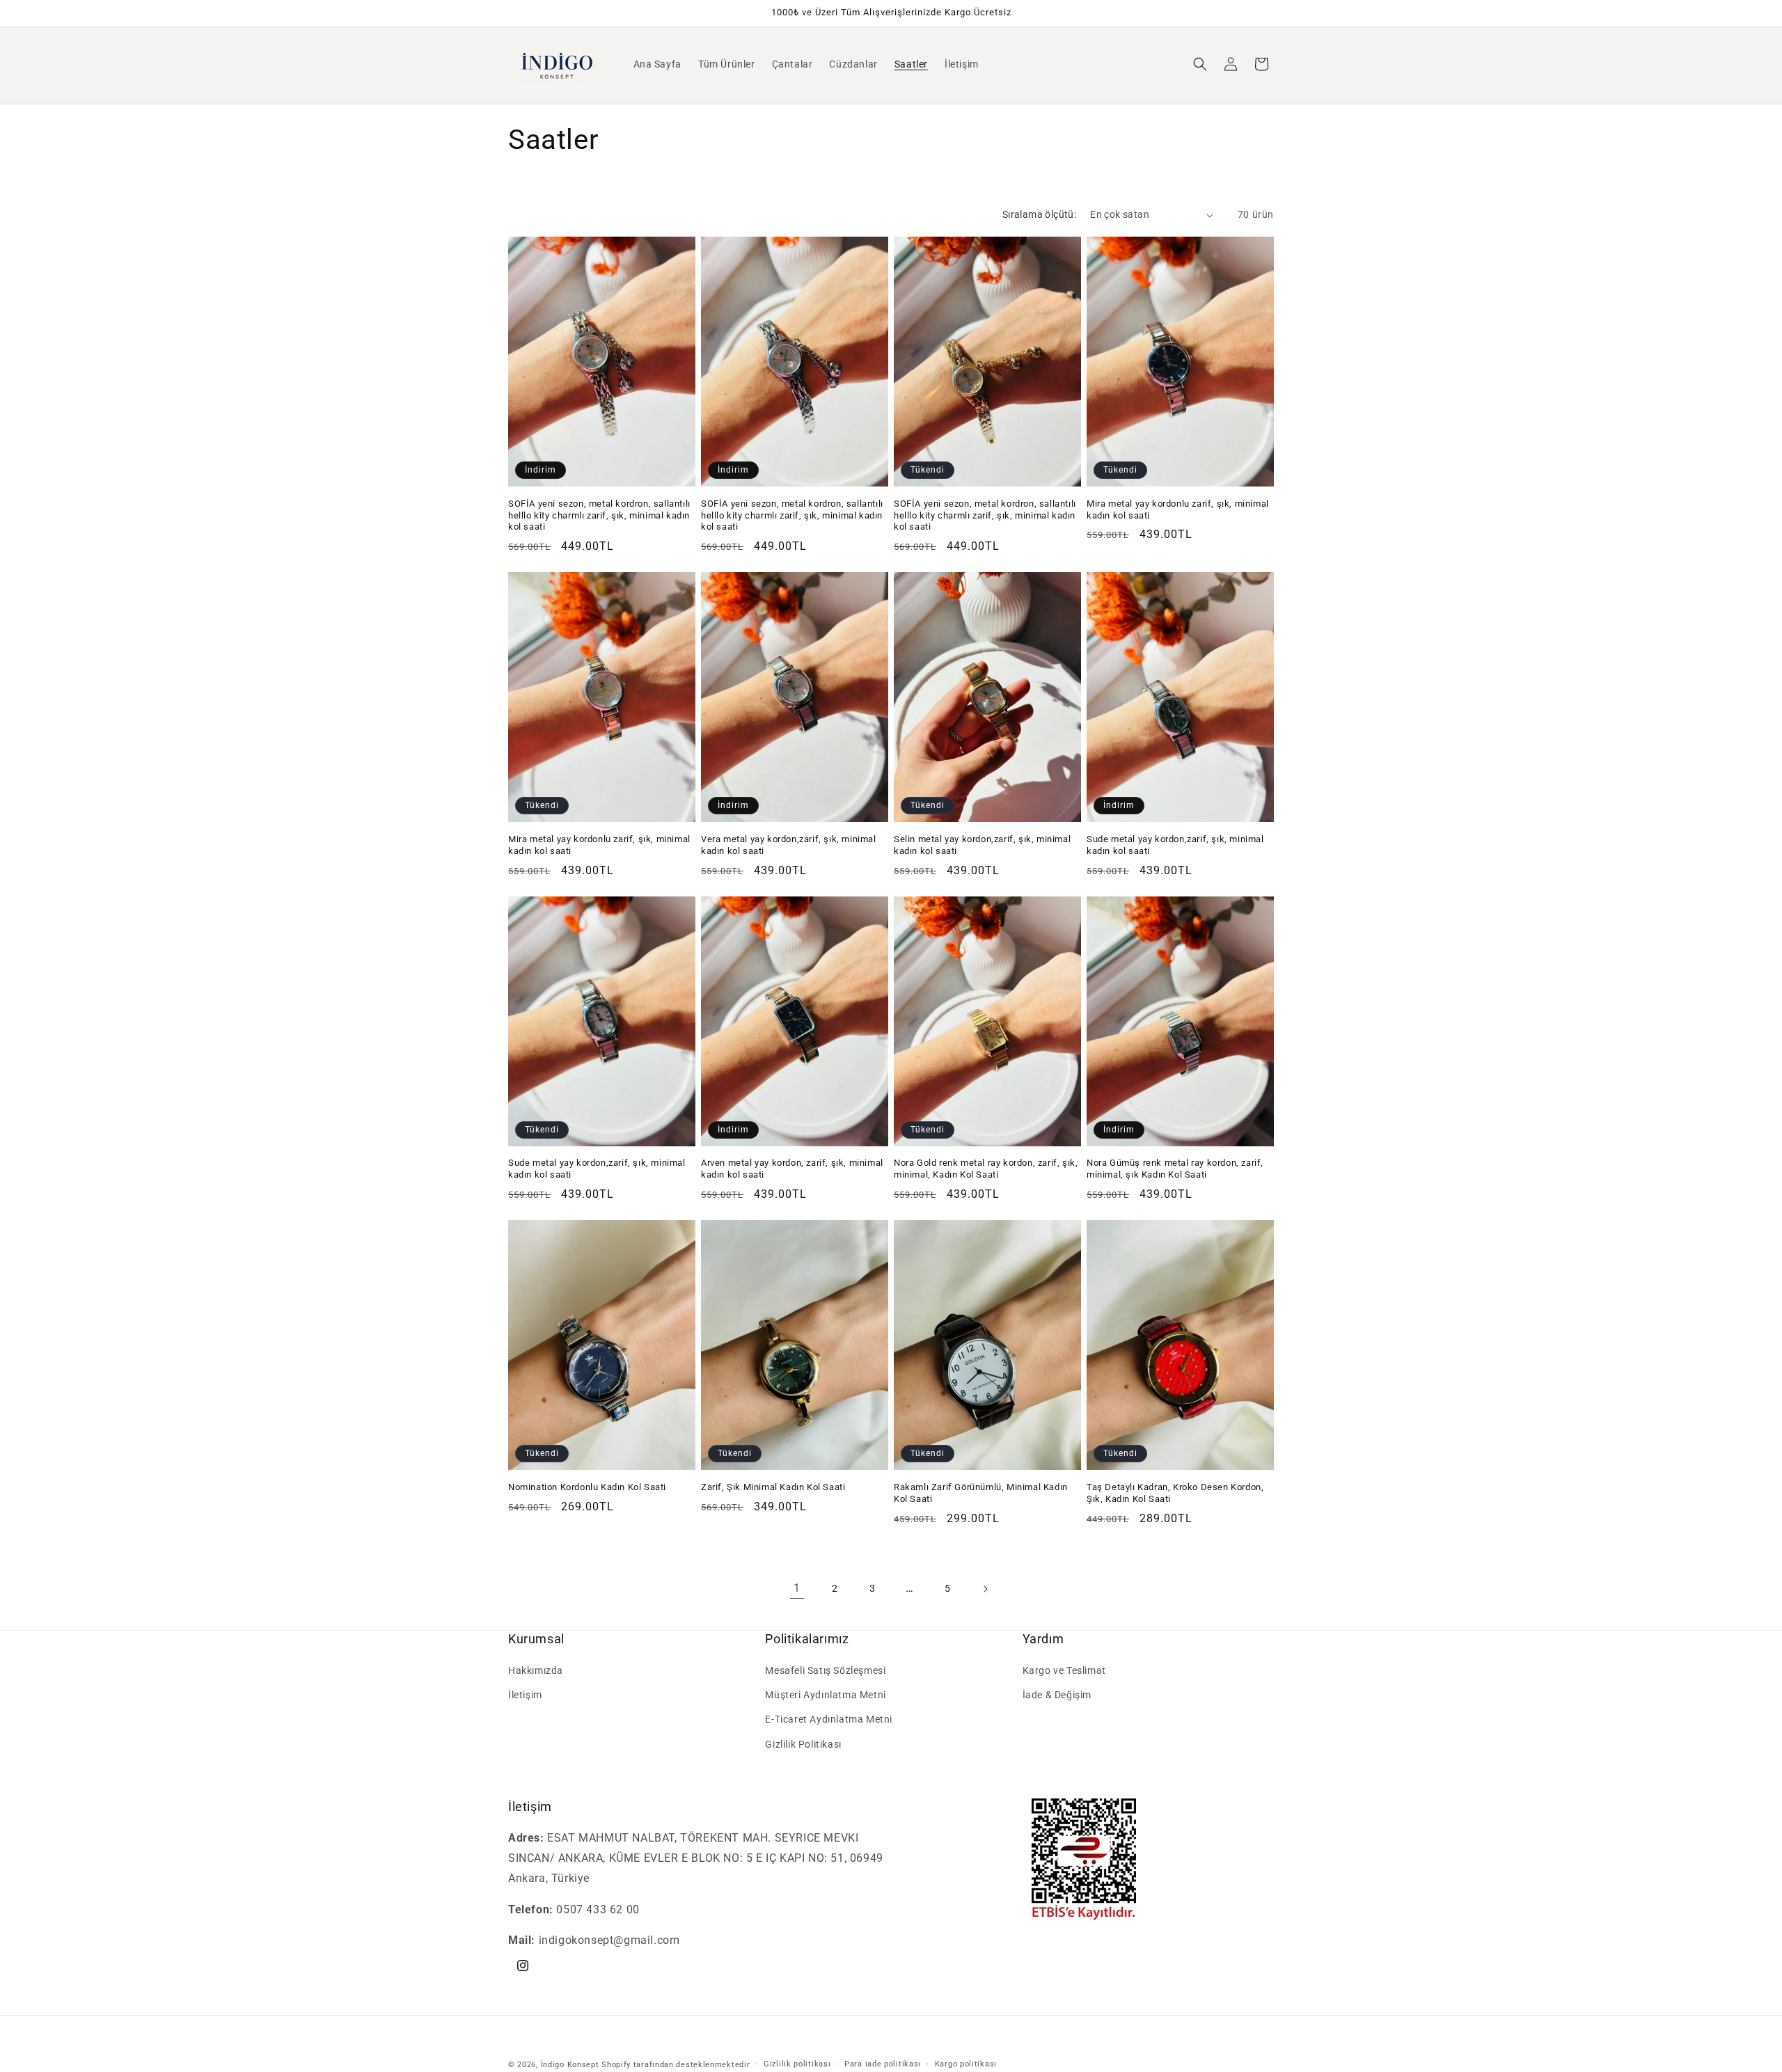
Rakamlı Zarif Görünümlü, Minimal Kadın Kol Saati (981, 1493)
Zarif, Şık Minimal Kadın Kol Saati (773, 1487)
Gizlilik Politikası (803, 1744)
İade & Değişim (1057, 1695)
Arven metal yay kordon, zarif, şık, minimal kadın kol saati (792, 1169)
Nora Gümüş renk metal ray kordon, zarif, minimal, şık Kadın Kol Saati (1175, 1169)
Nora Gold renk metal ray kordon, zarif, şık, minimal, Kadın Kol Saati (986, 1169)
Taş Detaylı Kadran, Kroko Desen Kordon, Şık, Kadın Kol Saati (1175, 1493)
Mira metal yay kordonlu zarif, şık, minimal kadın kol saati (1178, 509)
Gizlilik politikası (797, 2064)
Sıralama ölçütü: (1039, 214)
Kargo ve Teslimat (1064, 1670)
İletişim (525, 1695)
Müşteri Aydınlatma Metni (825, 1695)
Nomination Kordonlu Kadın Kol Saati (587, 1487)
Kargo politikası (966, 2064)
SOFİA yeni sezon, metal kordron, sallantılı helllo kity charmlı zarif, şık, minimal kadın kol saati (599, 515)
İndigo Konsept (570, 2065)
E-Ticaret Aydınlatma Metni (829, 1720)
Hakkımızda (536, 1670)
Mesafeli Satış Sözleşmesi (825, 1670)
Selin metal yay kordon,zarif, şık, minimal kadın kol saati (982, 845)
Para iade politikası (883, 2064)
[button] (1200, 64)
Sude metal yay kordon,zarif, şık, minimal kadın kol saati (1175, 845)
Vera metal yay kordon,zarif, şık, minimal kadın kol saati (789, 845)
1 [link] (797, 1588)
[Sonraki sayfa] (985, 1589)
